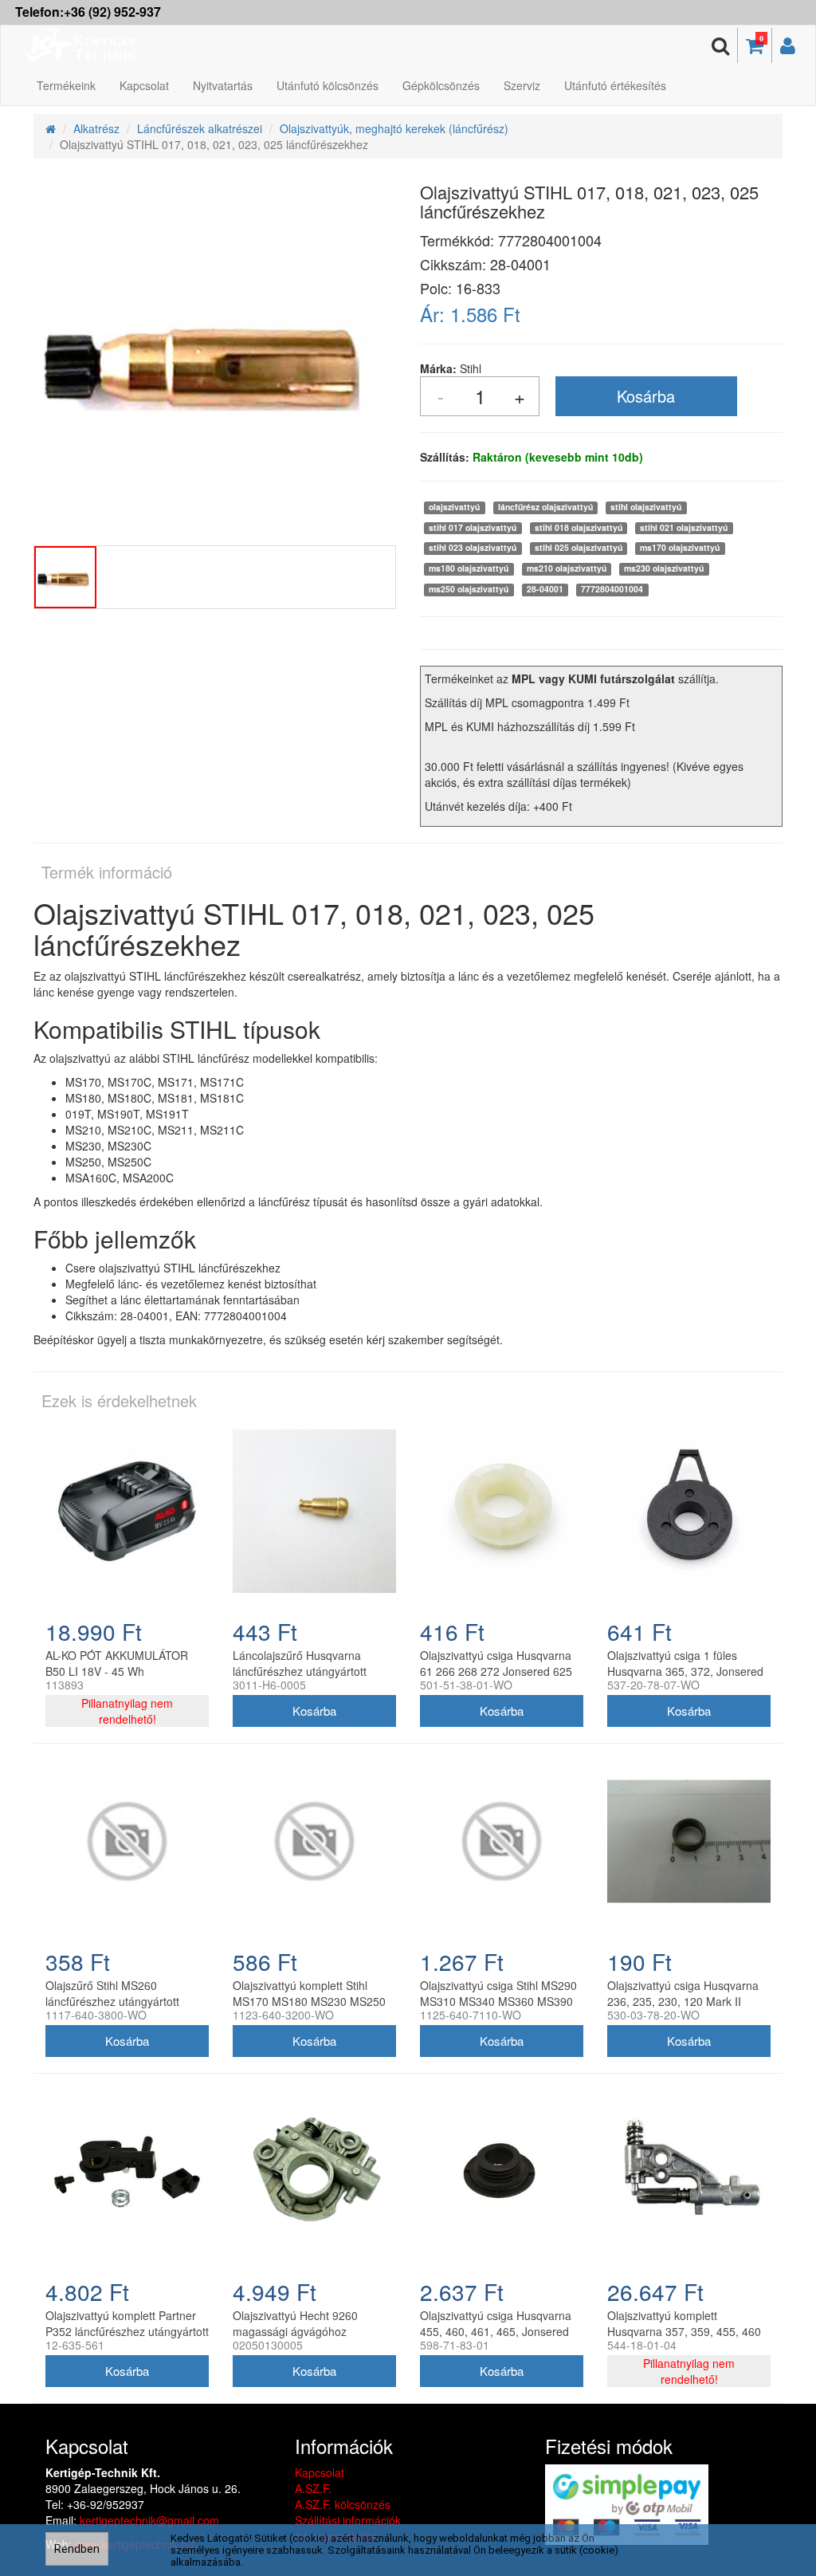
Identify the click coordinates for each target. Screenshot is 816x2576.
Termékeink (66, 85)
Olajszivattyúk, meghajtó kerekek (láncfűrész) (394, 128)
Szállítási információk (348, 2520)
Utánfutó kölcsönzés (328, 85)
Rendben (77, 2549)
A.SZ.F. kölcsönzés (343, 2504)
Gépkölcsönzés (441, 85)
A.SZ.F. (313, 2488)
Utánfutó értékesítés (615, 85)
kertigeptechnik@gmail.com (149, 2520)
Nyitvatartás (223, 85)
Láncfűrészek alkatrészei (200, 128)
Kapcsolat (144, 85)
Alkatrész (96, 128)
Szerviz (522, 85)
